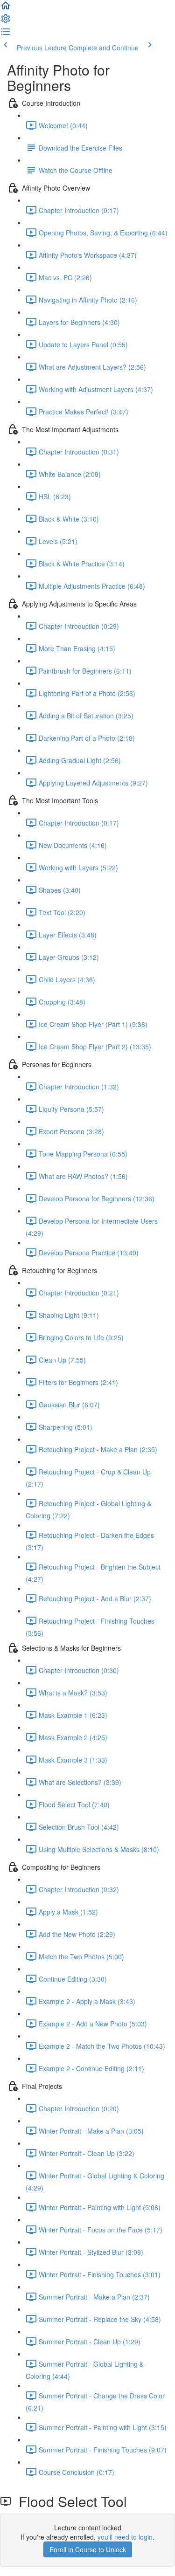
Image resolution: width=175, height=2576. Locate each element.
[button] (6, 8)
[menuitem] (6, 21)
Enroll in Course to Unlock (88, 2549)
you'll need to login (125, 2537)
